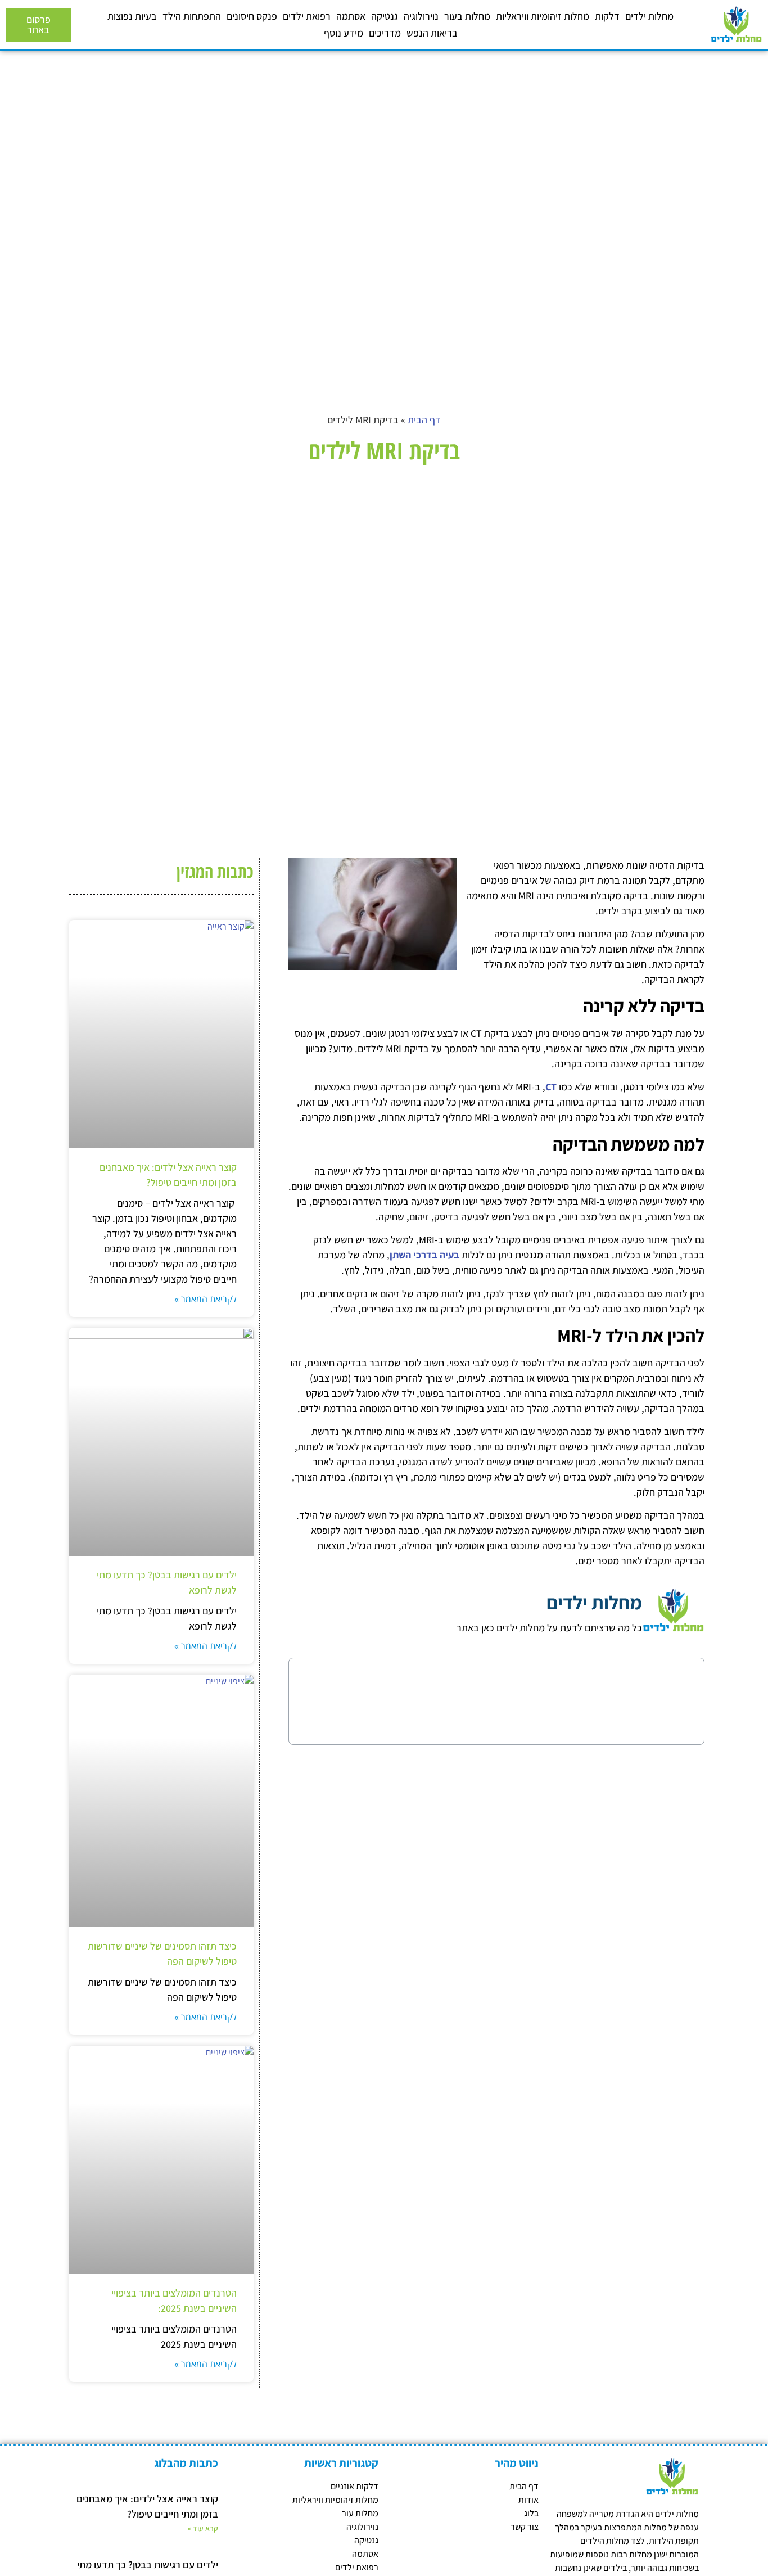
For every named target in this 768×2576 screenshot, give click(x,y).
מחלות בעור (467, 16)
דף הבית (424, 420)
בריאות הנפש (432, 33)
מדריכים (385, 33)
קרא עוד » (203, 2528)
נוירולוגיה (421, 16)
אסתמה (351, 16)
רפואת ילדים (307, 16)
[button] (310, 1683)
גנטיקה (385, 16)
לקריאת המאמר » (205, 1299)
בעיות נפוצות (132, 16)
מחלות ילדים (649, 16)
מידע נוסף (344, 33)
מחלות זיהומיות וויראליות (543, 16)
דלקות (607, 16)
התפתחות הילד (192, 16)
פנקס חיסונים (252, 16)
